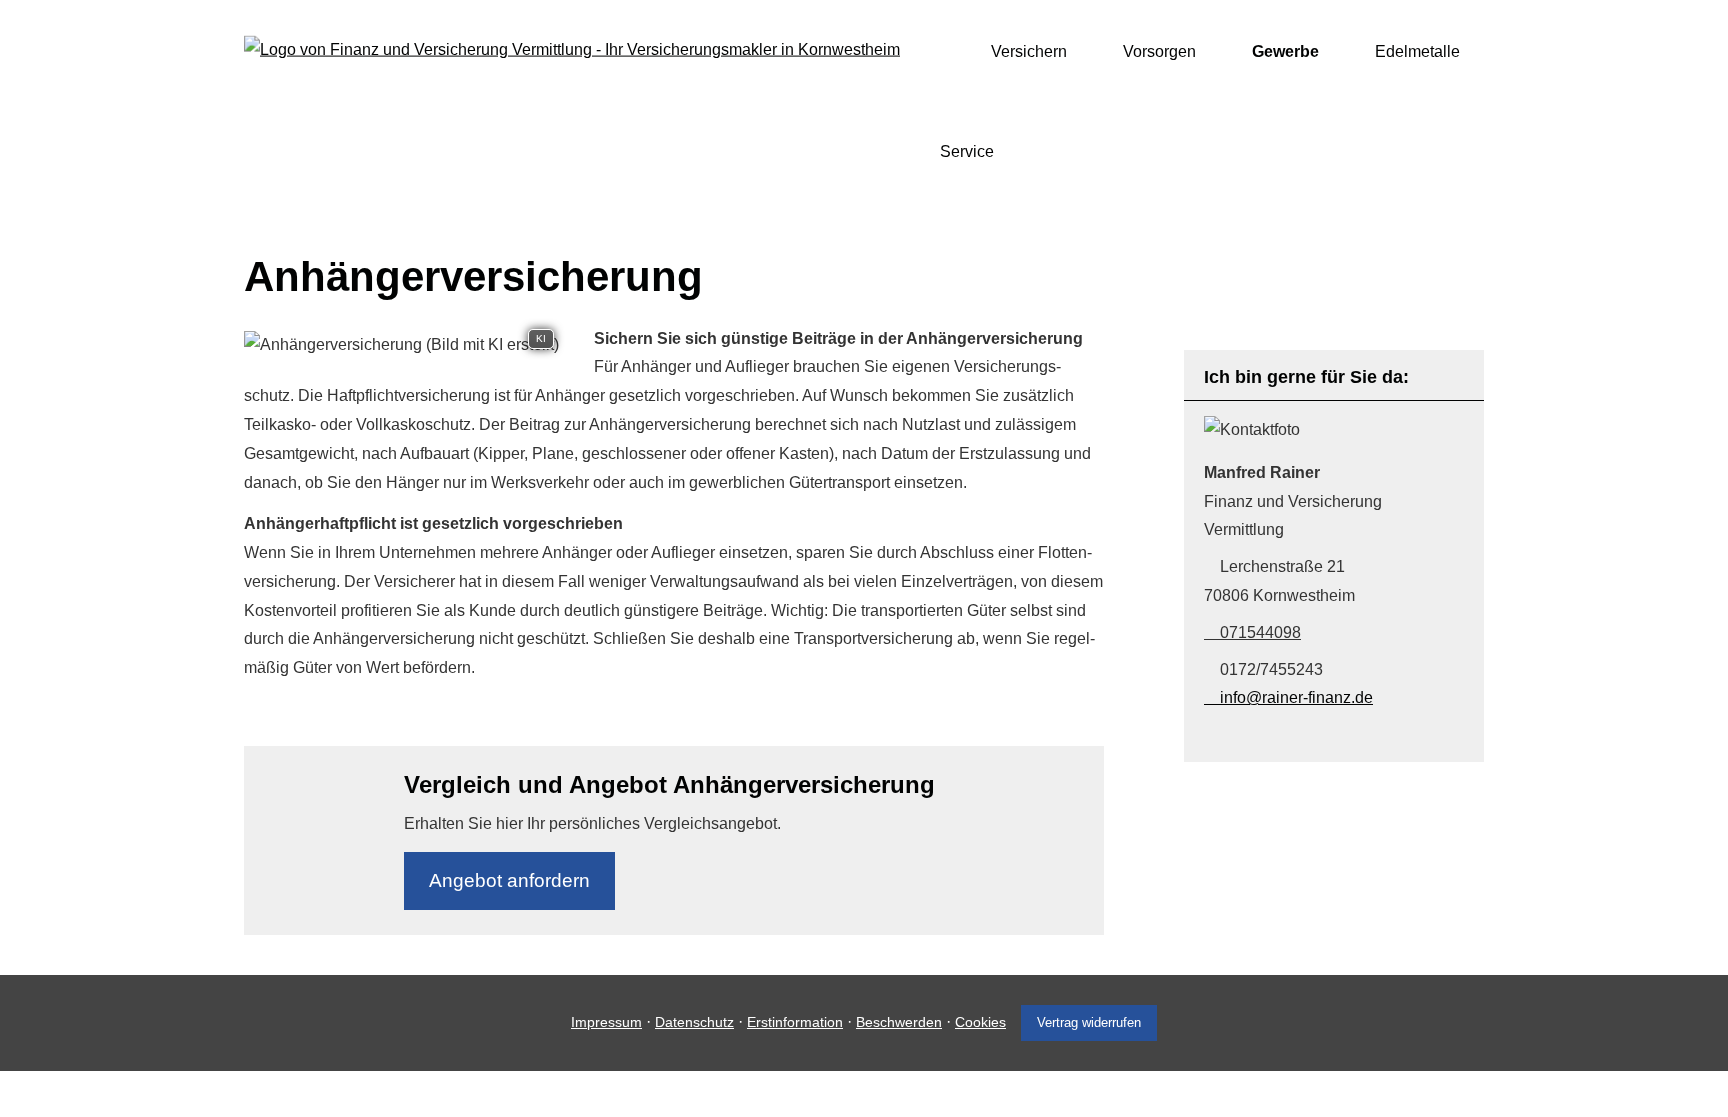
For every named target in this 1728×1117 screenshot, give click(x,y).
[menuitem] (945, 51)
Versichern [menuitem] (1029, 51)
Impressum (606, 1022)
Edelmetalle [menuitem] (1417, 51)
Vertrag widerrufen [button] (1089, 1022)
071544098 (1260, 632)
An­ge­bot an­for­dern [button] (509, 880)
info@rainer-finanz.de (1296, 697)
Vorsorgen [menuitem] (1159, 51)
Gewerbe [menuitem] (1285, 51)
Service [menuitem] (967, 151)
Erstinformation (795, 1022)
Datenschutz (694, 1022)
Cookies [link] (980, 1022)
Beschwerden (899, 1022)
